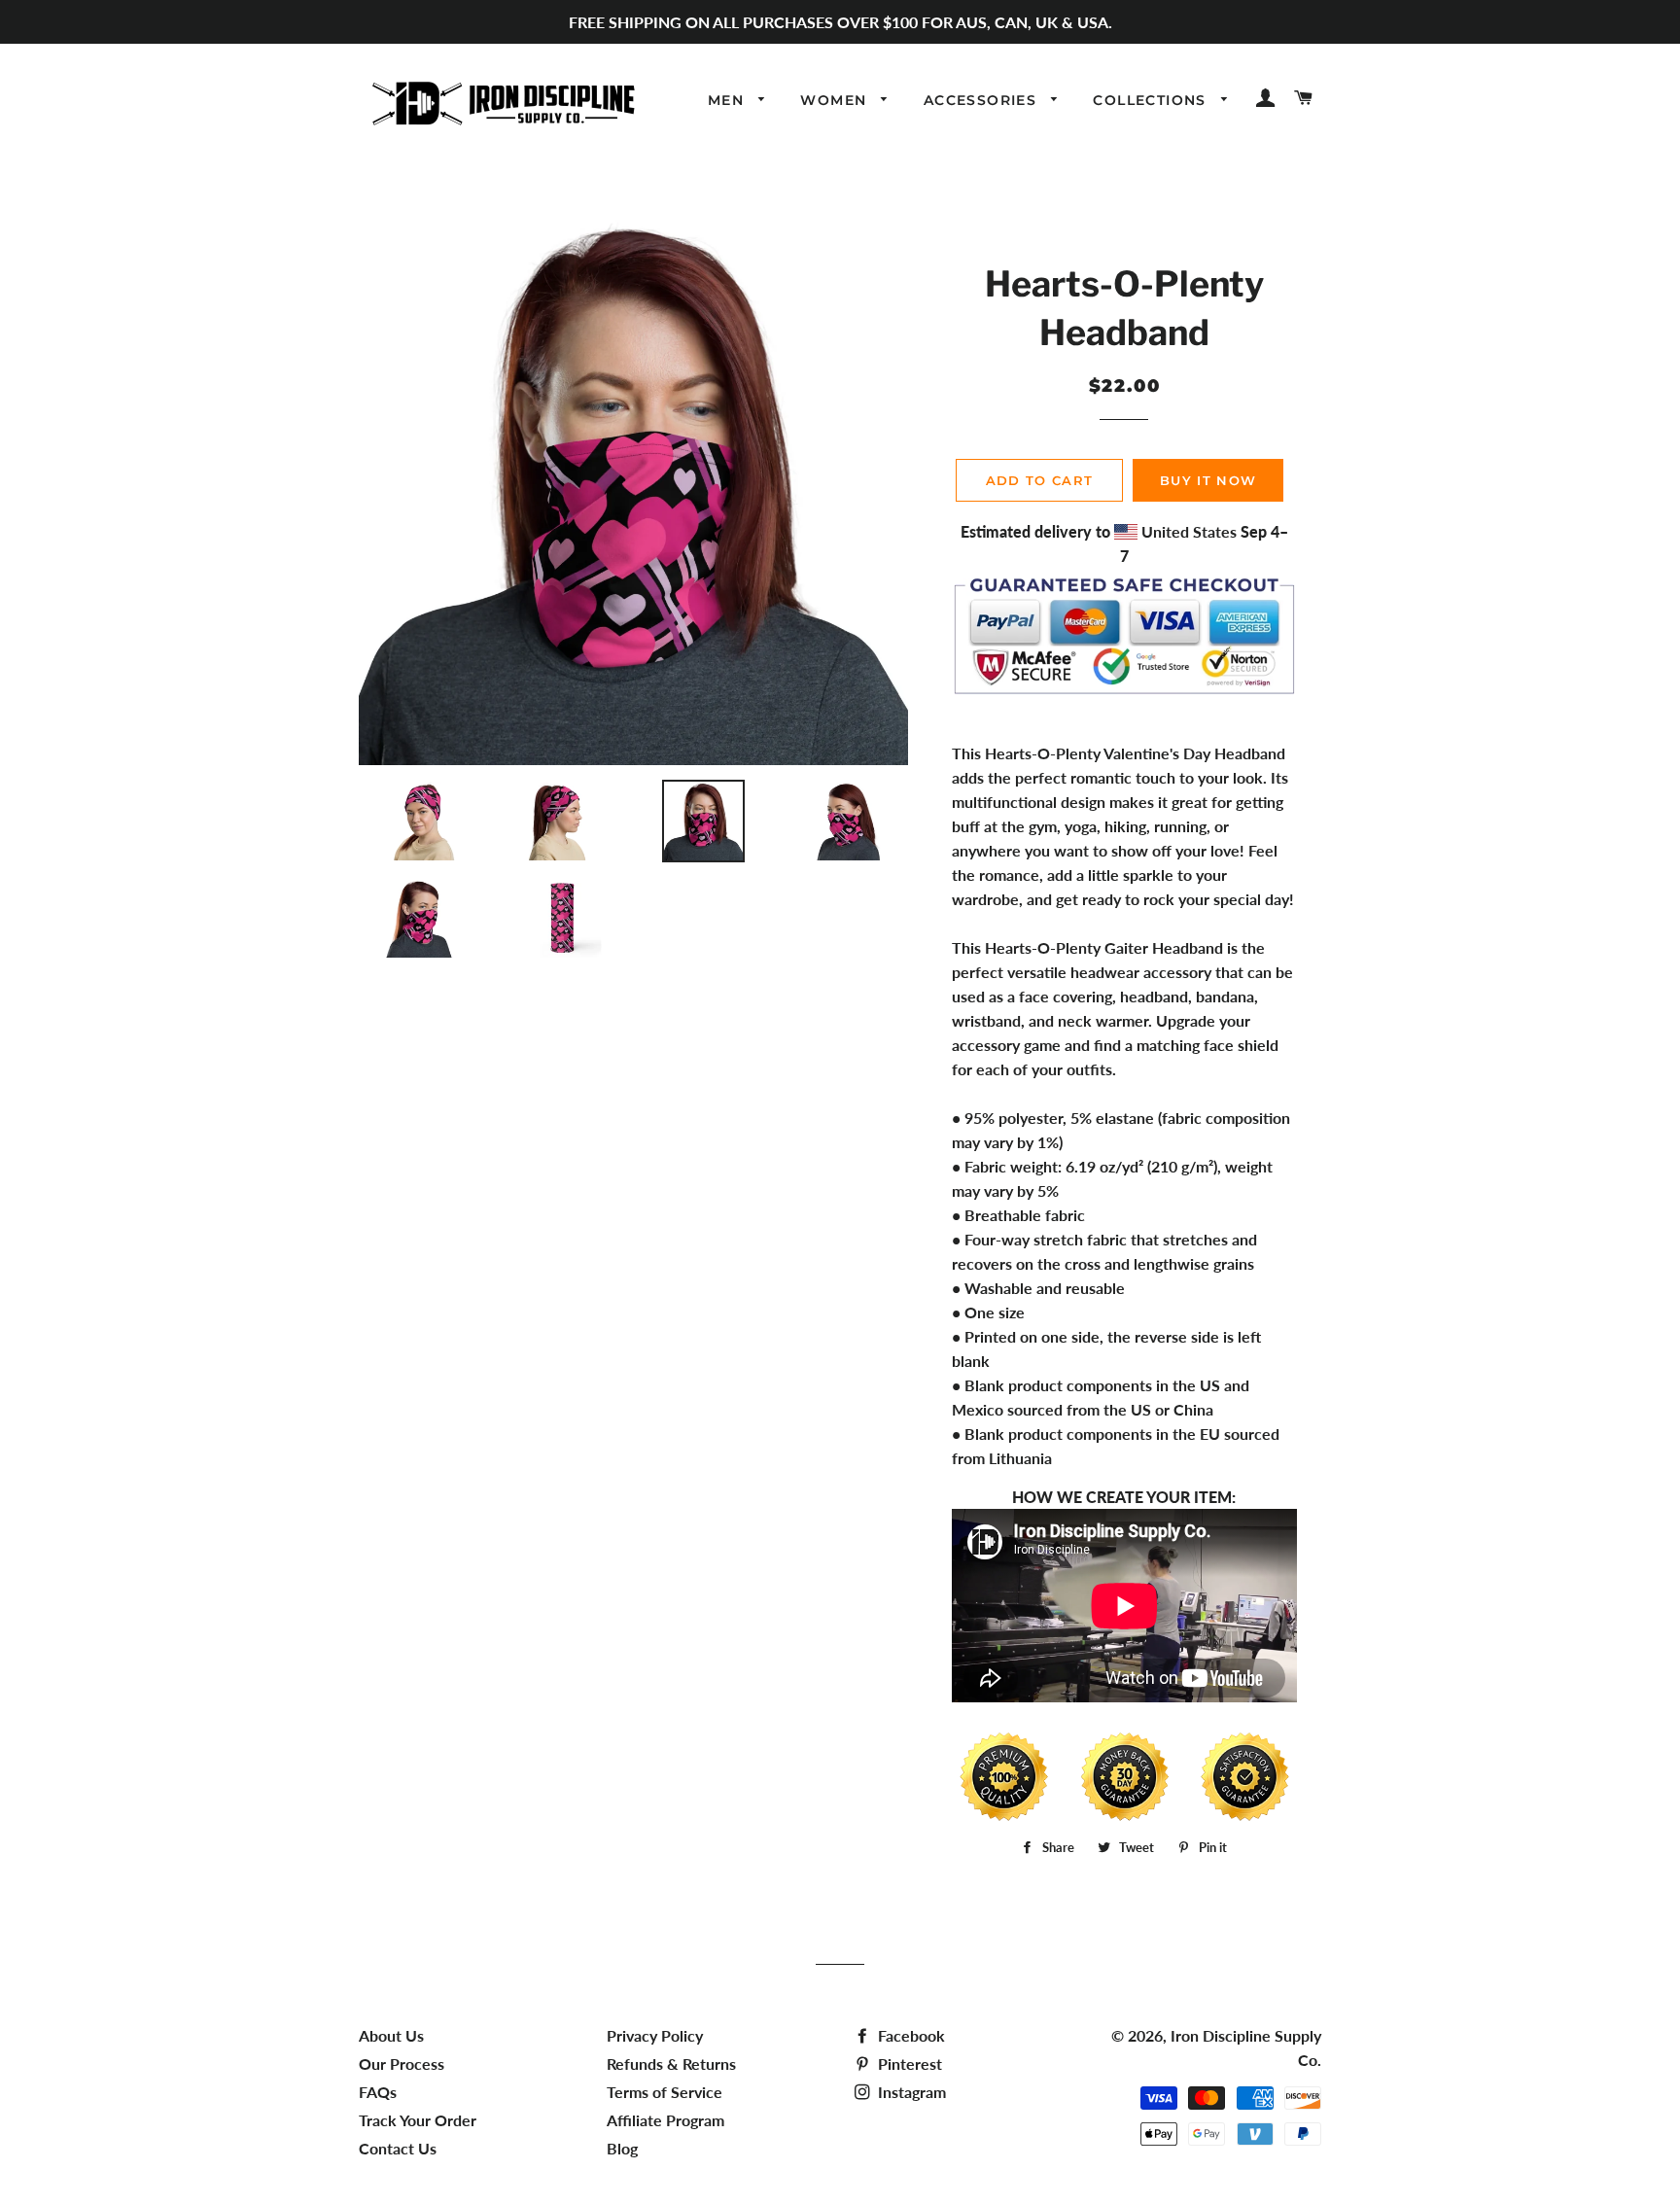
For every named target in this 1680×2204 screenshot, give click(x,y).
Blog (622, 2148)
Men (729, 100)
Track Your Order (418, 2120)
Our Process (402, 2064)
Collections (1152, 100)
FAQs (378, 2092)
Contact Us (398, 2148)
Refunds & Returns (671, 2064)
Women (836, 100)
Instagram (910, 2092)
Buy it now (1208, 480)
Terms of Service (665, 2092)
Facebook (910, 2035)
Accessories (983, 100)
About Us (391, 2035)
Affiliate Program (665, 2120)
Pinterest (908, 2064)
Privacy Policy (655, 2035)
